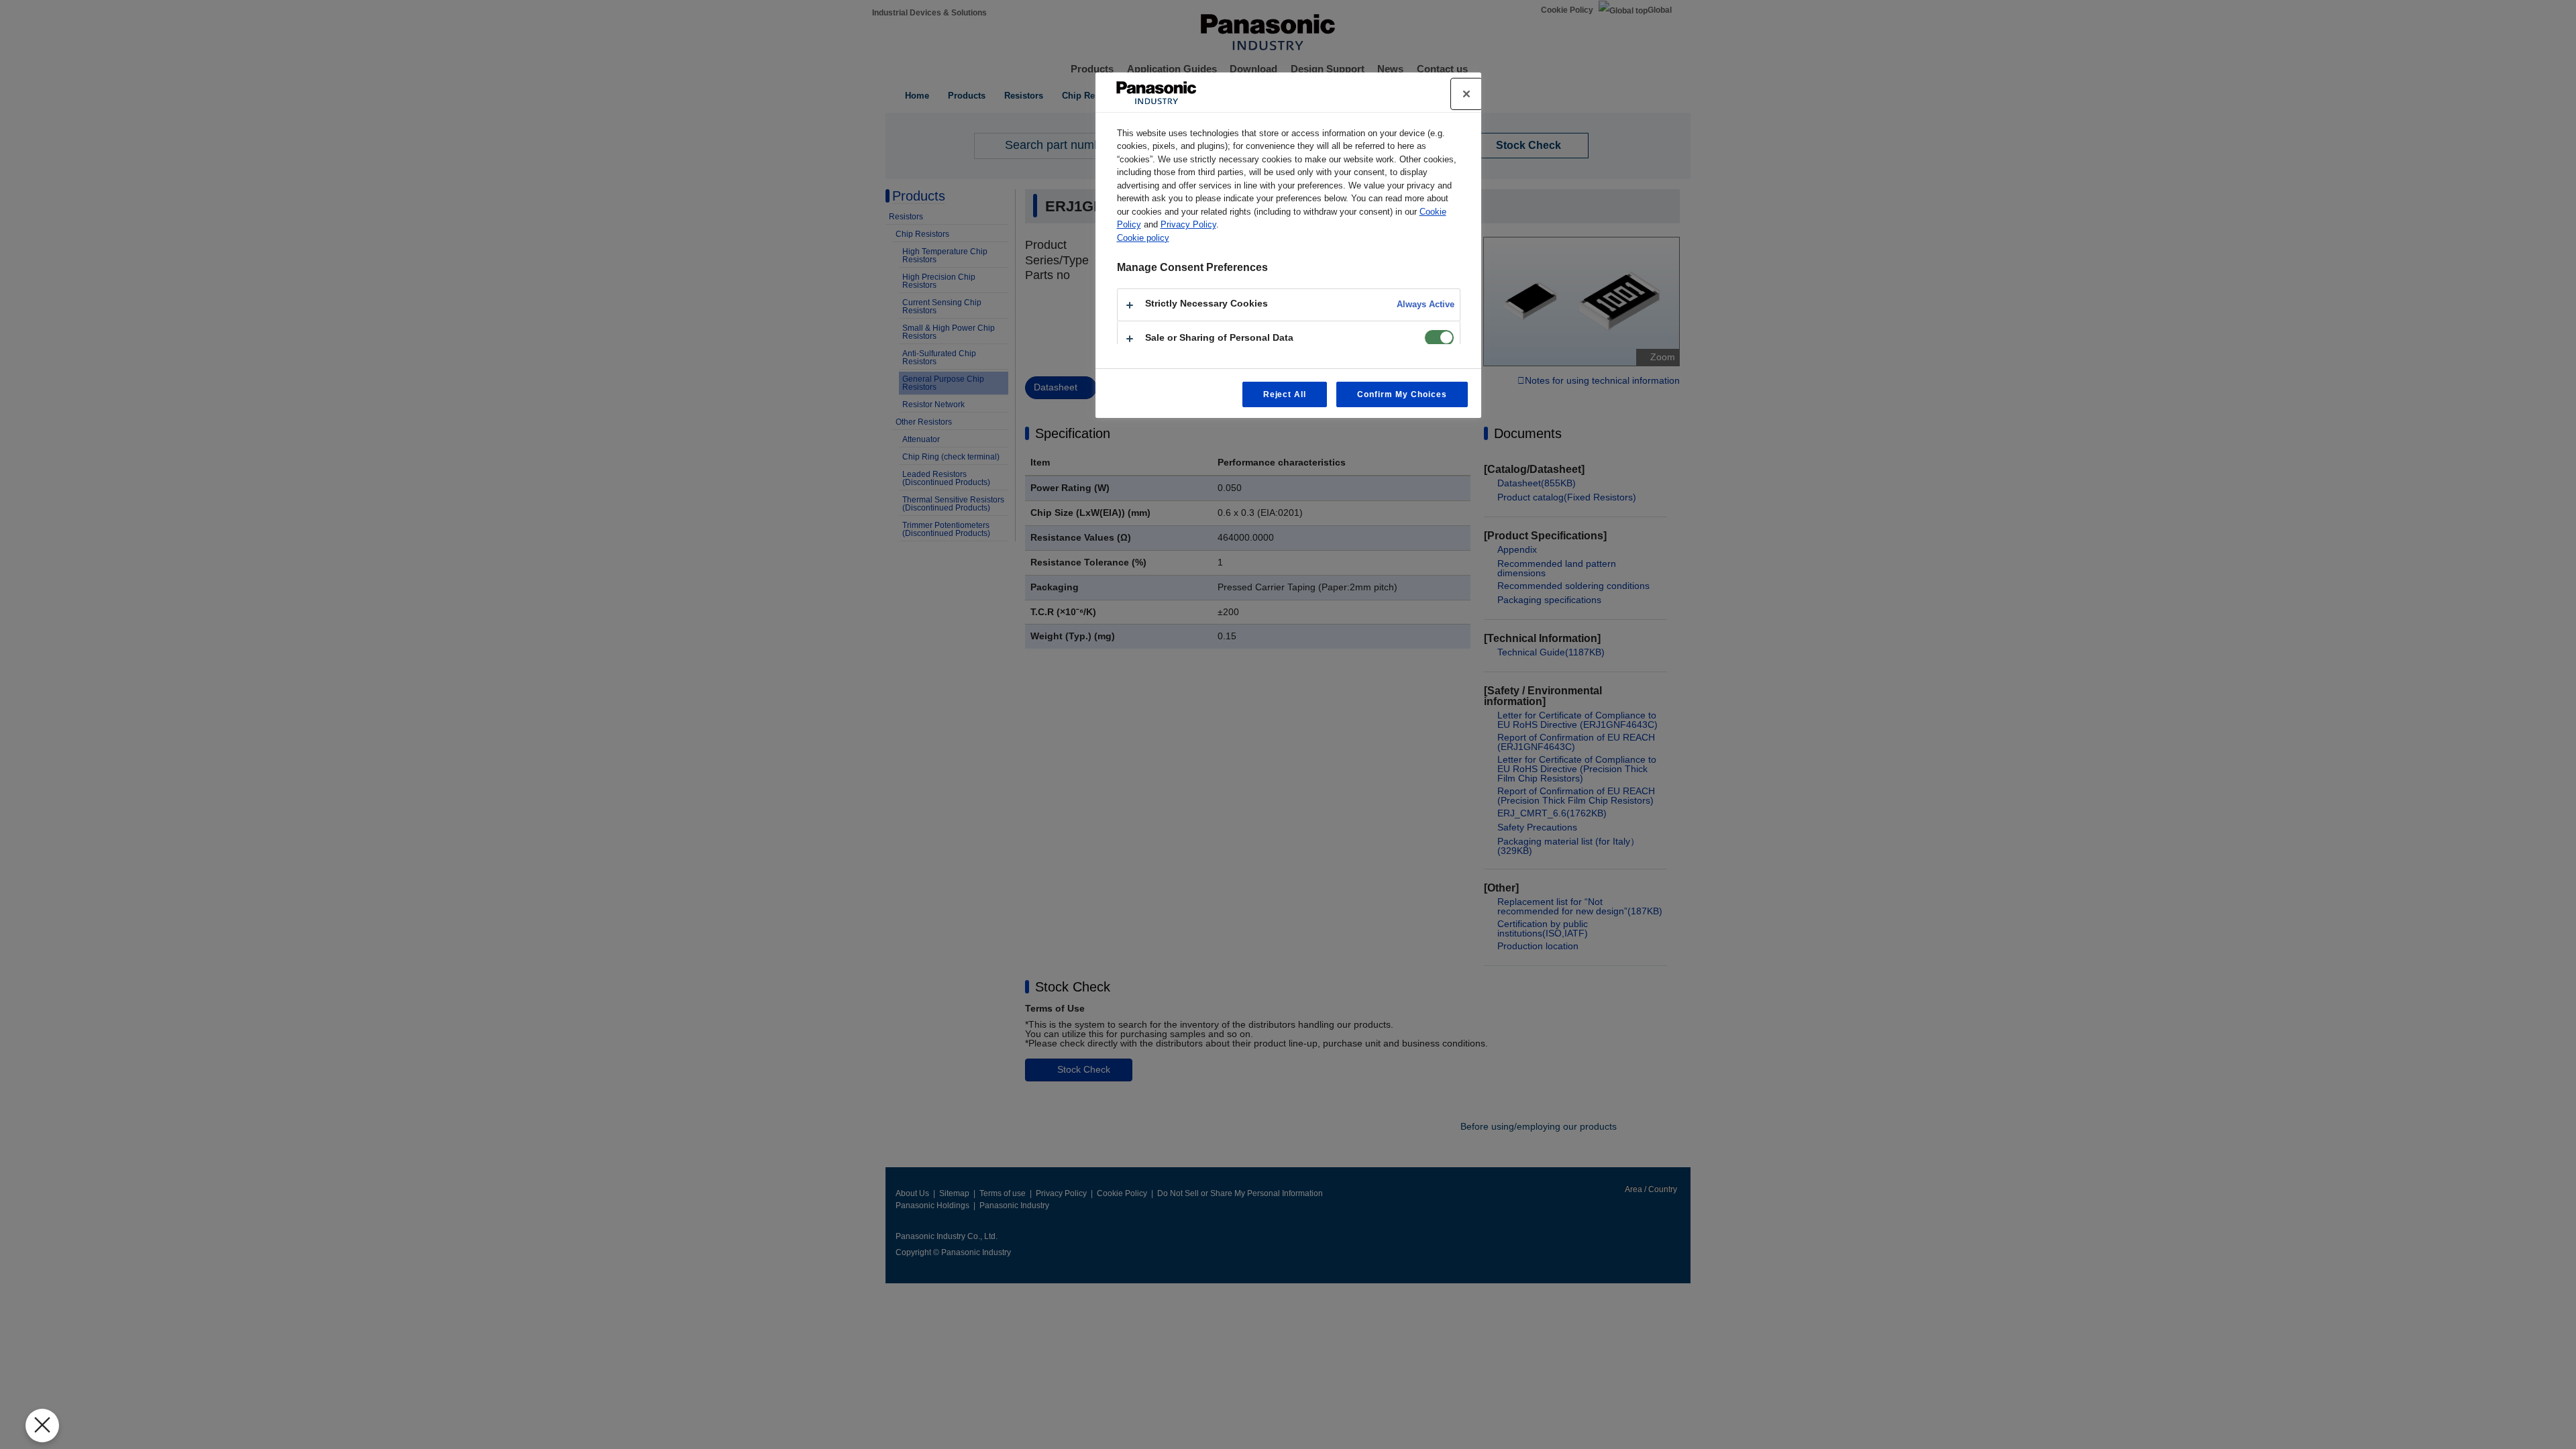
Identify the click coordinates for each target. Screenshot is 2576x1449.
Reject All (1285, 394)
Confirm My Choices (1402, 394)
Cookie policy (1143, 238)
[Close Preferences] (42, 1426)
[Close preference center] (1466, 94)
